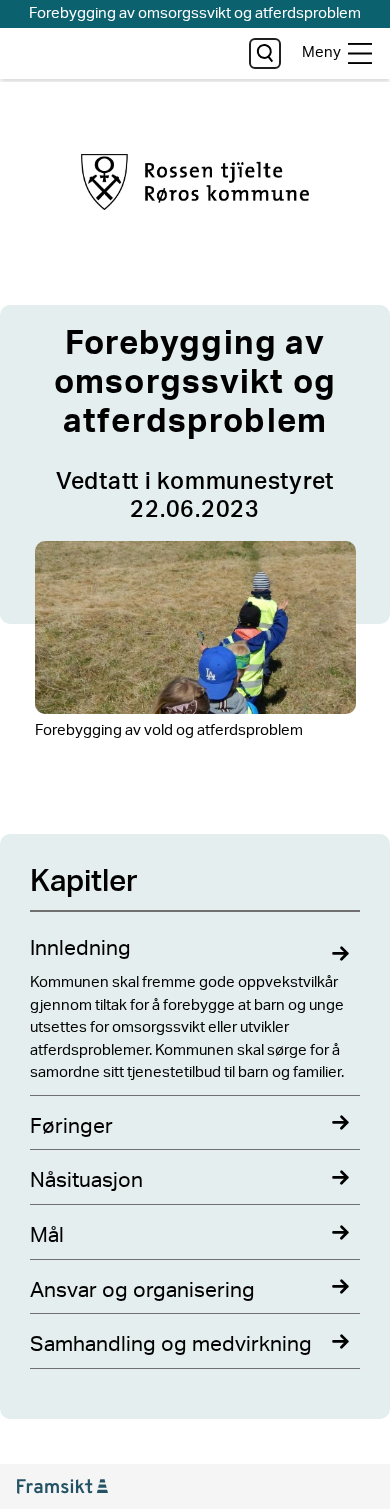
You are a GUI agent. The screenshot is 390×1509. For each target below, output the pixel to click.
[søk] (264, 53)
